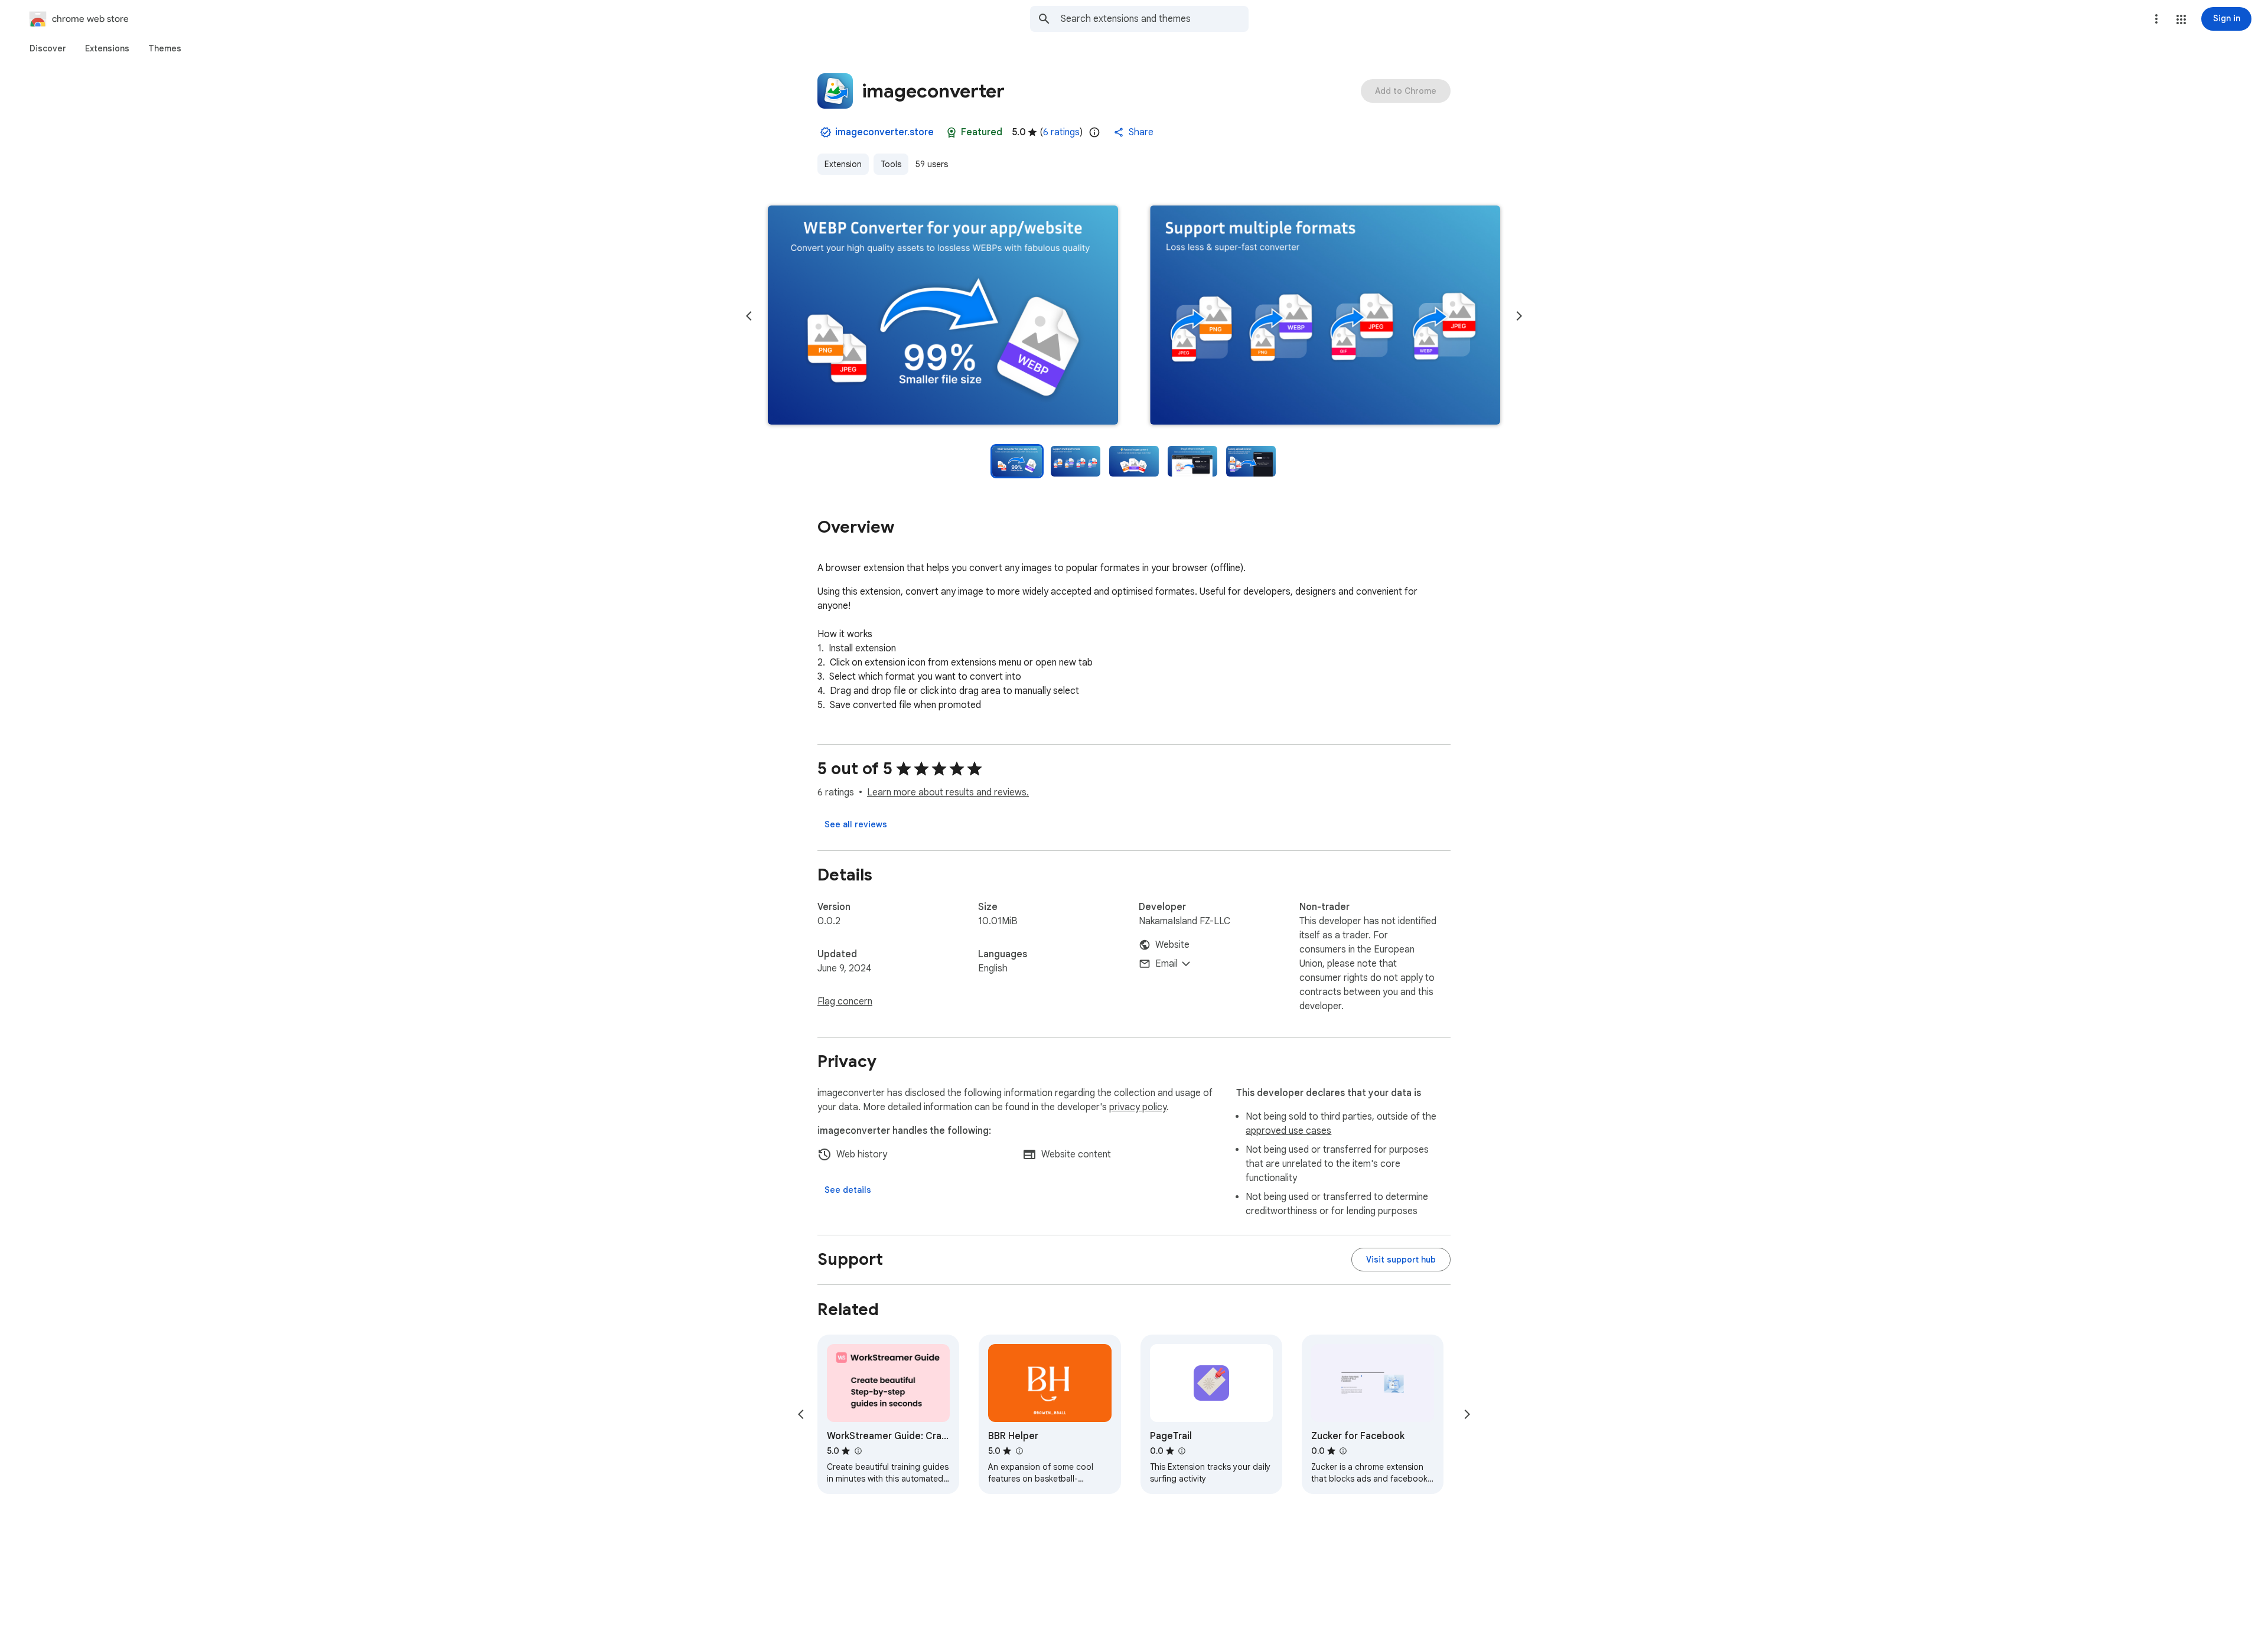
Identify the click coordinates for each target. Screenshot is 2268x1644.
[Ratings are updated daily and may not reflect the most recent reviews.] (1094, 132)
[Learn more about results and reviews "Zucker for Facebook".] (1343, 1451)
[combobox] (1155, 19)
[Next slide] (1519, 316)
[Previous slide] (749, 316)
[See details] (848, 1190)
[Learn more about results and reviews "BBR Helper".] (1019, 1451)
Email (1166, 964)
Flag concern (845, 1002)
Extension (843, 164)
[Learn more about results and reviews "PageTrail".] (1182, 1451)
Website (1172, 945)
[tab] (48, 48)
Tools (891, 164)
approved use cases (1288, 1131)
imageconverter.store (884, 132)
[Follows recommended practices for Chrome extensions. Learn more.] (951, 132)
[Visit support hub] (1401, 1260)
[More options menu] (2156, 19)
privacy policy (1138, 1107)
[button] (2181, 19)
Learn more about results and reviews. (948, 792)
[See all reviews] (856, 824)
